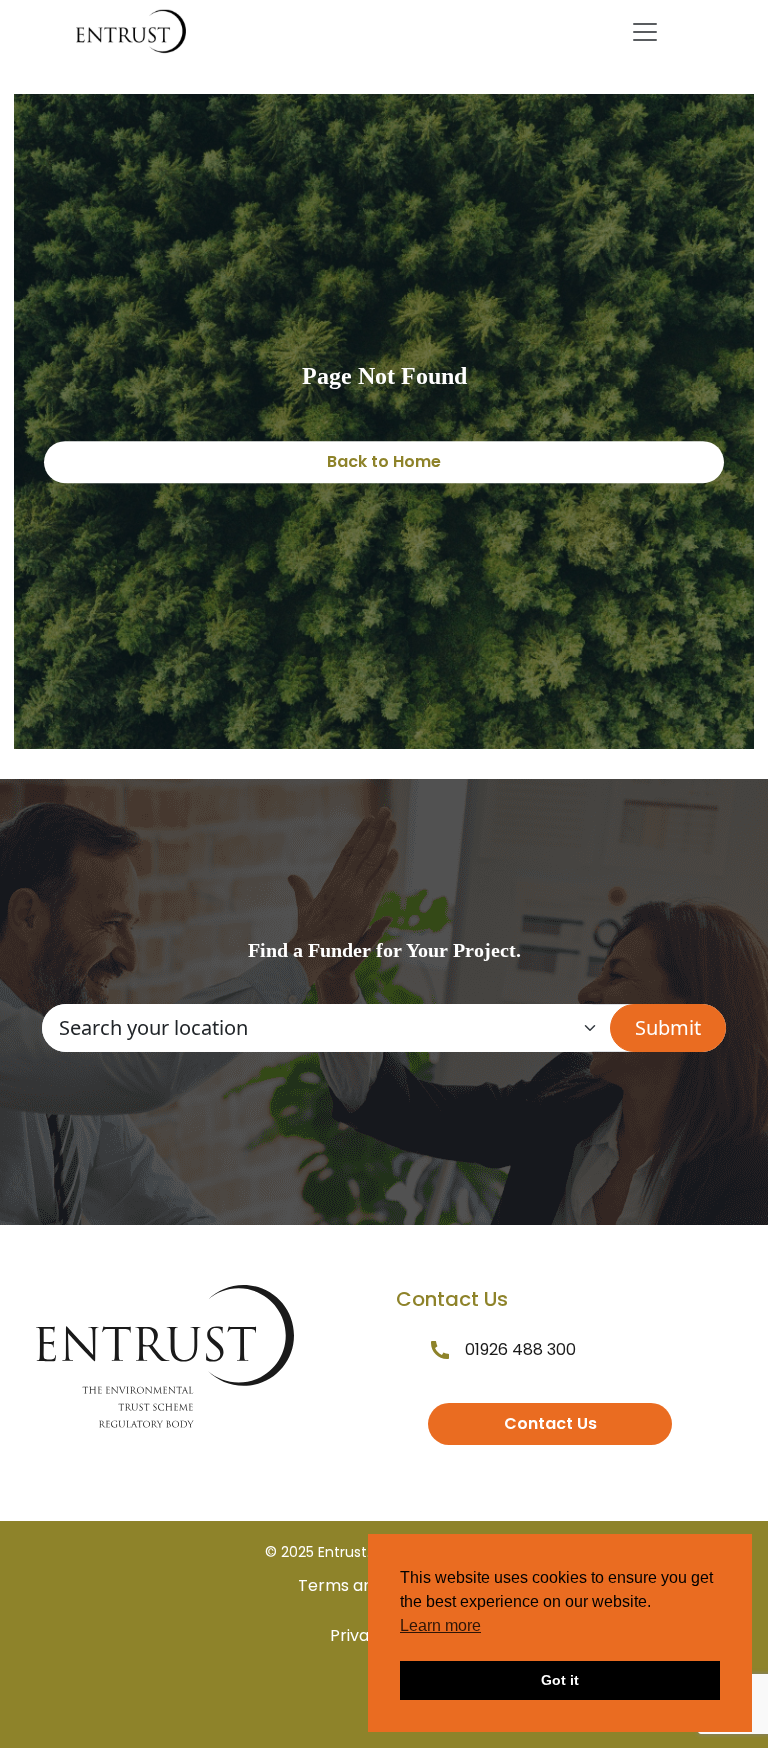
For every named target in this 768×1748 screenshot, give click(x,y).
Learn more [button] (440, 1625)
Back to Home (384, 461)
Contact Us (550, 1423)
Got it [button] (560, 1680)
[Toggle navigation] (645, 32)
